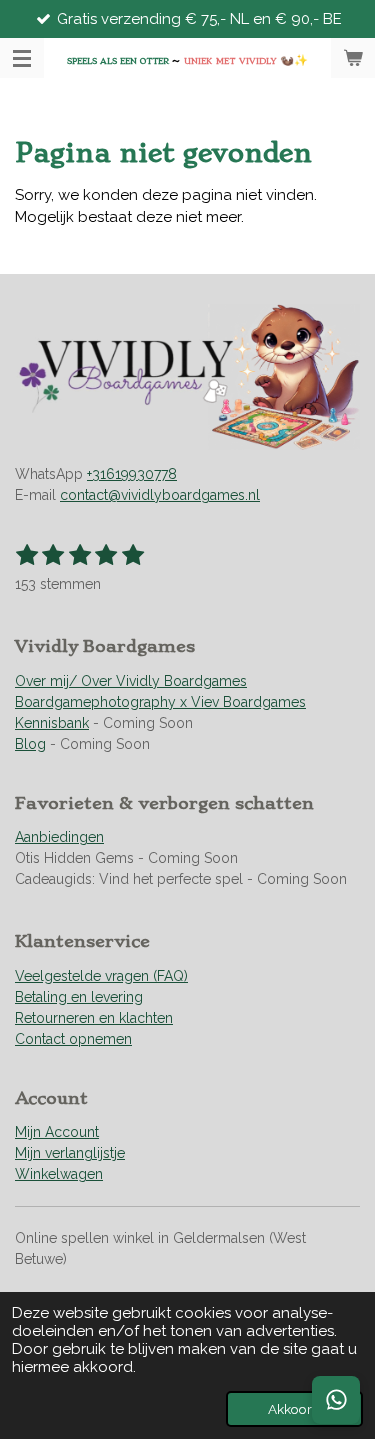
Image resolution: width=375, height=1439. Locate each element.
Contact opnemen (73, 1039)
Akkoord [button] (294, 1409)
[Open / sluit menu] (22, 58)
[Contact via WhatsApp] (336, 1400)
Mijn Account (57, 1132)
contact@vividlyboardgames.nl (160, 495)
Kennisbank (52, 723)
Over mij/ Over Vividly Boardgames (131, 681)
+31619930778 (132, 474)
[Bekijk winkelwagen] (353, 58)
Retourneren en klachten (94, 1018)
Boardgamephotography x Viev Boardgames (160, 702)
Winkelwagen (59, 1174)
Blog (30, 744)
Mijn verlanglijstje (70, 1153)
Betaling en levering (79, 997)
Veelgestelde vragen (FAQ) (101, 976)
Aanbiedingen (59, 837)
